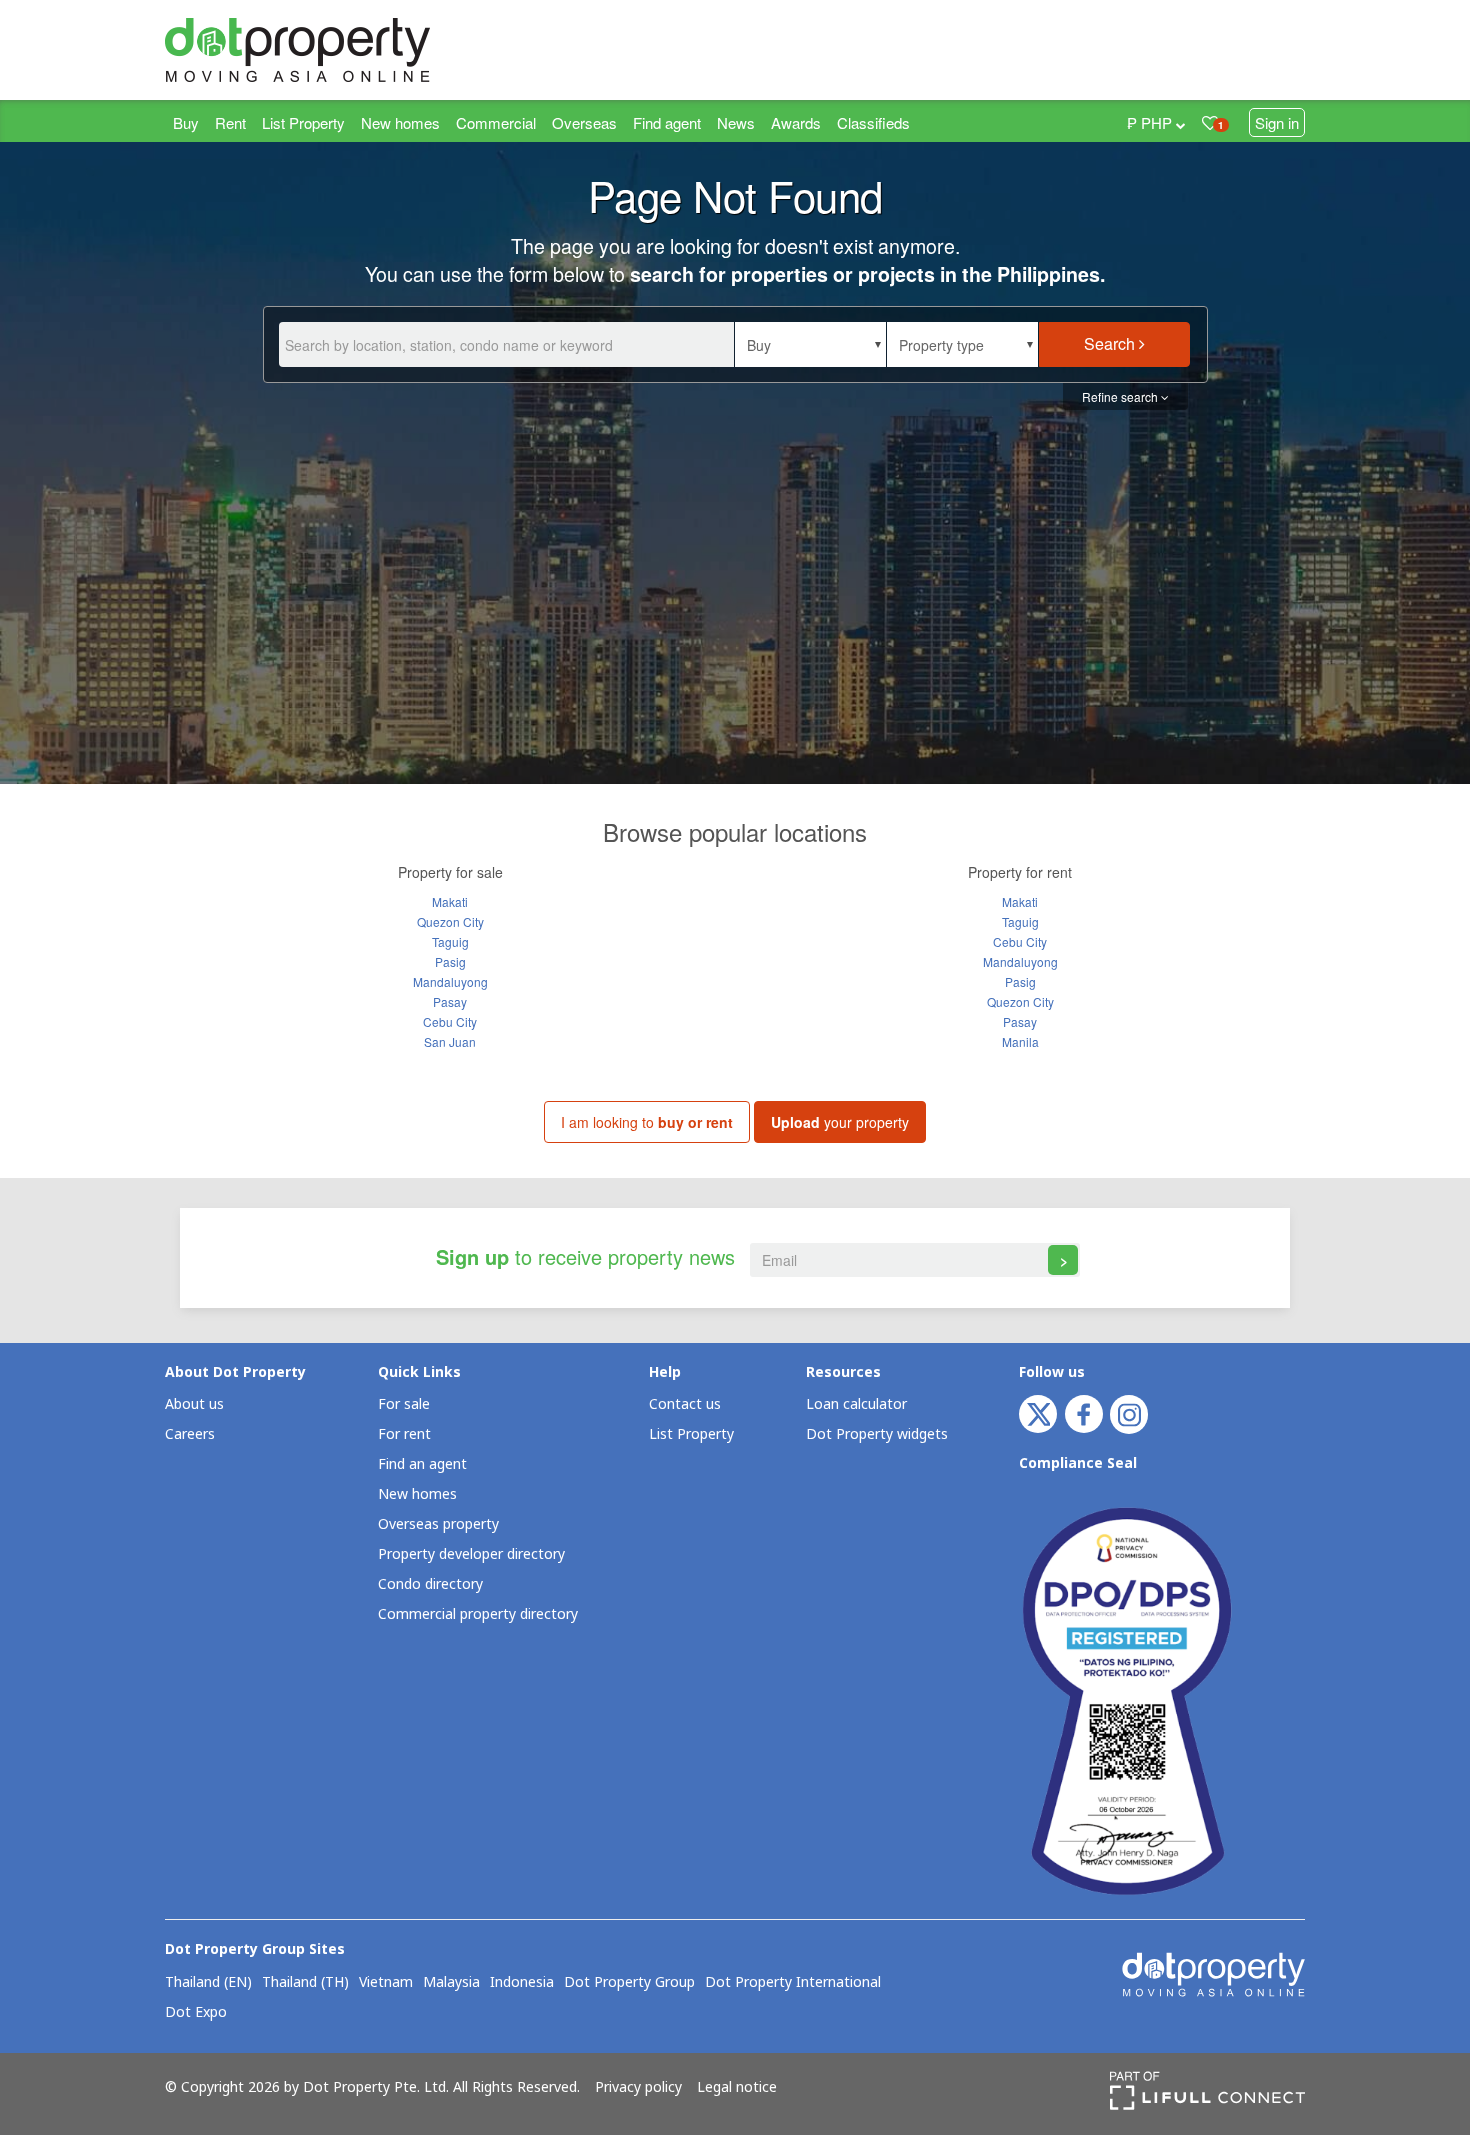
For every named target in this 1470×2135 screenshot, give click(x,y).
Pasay (450, 1001)
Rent (230, 122)
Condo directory (430, 1584)
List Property (303, 122)
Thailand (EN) (208, 1983)
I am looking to (647, 1122)
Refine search (1121, 396)
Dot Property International (793, 1983)
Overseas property (438, 1524)
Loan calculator (856, 1404)
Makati (450, 901)
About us (194, 1404)
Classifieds (873, 122)
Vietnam (386, 1983)
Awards (796, 122)
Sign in (1277, 122)
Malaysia (451, 1983)
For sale (404, 1404)
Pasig (450, 961)
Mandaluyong (450, 981)
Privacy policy (638, 2088)
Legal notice (737, 2088)
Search (1111, 343)
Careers (190, 1434)
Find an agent (422, 1464)
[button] (810, 344)
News (736, 122)
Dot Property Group (629, 1983)
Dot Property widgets (877, 1434)
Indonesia (522, 1983)
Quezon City (450, 921)
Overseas (584, 122)
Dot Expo (196, 2013)
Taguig (450, 941)
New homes (400, 122)
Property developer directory (471, 1554)
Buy (186, 122)
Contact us (685, 1404)
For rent (404, 1434)
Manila (1020, 1041)
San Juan (450, 1041)
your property (840, 1122)
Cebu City (450, 1021)
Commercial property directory (478, 1614)
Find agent (667, 122)
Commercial (496, 122)
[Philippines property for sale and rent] (345, 50)
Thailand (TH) (305, 1983)
